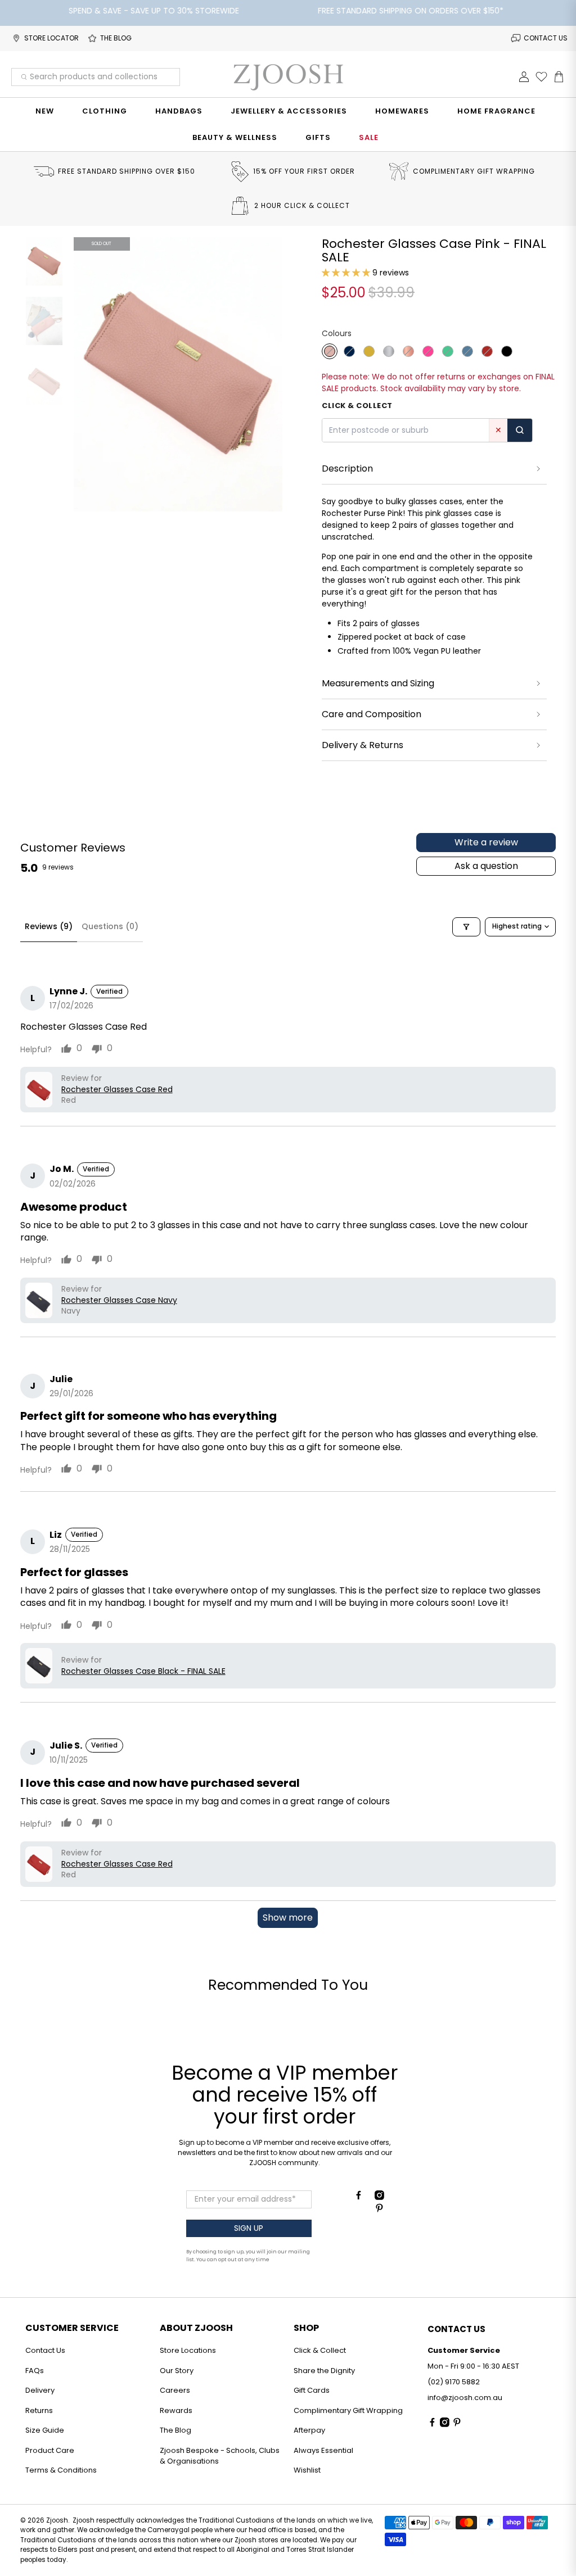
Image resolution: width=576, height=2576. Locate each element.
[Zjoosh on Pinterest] (379, 2210)
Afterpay (309, 2430)
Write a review (486, 842)
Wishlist (307, 2470)
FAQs (35, 2371)
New (45, 111)
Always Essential (323, 2450)
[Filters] (466, 927)
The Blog (175, 2430)
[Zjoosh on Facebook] (359, 2197)
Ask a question (486, 866)
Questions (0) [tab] (110, 926)
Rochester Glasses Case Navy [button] (119, 1300)
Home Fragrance (496, 111)
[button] (346, 273)
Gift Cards (312, 2390)
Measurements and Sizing (378, 683)
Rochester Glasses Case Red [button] (117, 1090)
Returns (39, 2410)
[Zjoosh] (288, 77)
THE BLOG (116, 38)
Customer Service (72, 2328)
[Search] (520, 430)
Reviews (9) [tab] (49, 926)
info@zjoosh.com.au (465, 2398)
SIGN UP (249, 2228)
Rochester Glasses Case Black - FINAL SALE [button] (143, 1671)
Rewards (176, 2410)
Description (347, 468)
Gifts (318, 137)
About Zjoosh (196, 2328)
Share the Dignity (324, 2371)
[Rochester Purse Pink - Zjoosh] (178, 375)
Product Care (50, 2450)
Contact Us (45, 2350)
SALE (369, 137)
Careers (175, 2390)
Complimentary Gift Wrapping (348, 2410)
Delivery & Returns (363, 745)
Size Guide (45, 2430)
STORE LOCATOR (51, 38)
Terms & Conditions (61, 2470)
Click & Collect (320, 2350)
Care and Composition (372, 714)
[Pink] (330, 351)
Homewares (402, 111)
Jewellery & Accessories (289, 111)
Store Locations (188, 2350)
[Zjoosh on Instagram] (379, 2197)
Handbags (179, 111)
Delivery (40, 2390)
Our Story (177, 2371)
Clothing (105, 111)
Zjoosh (57, 2520)
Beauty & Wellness (235, 137)
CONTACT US (546, 38)
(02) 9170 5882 (454, 2382)
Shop (306, 2328)
